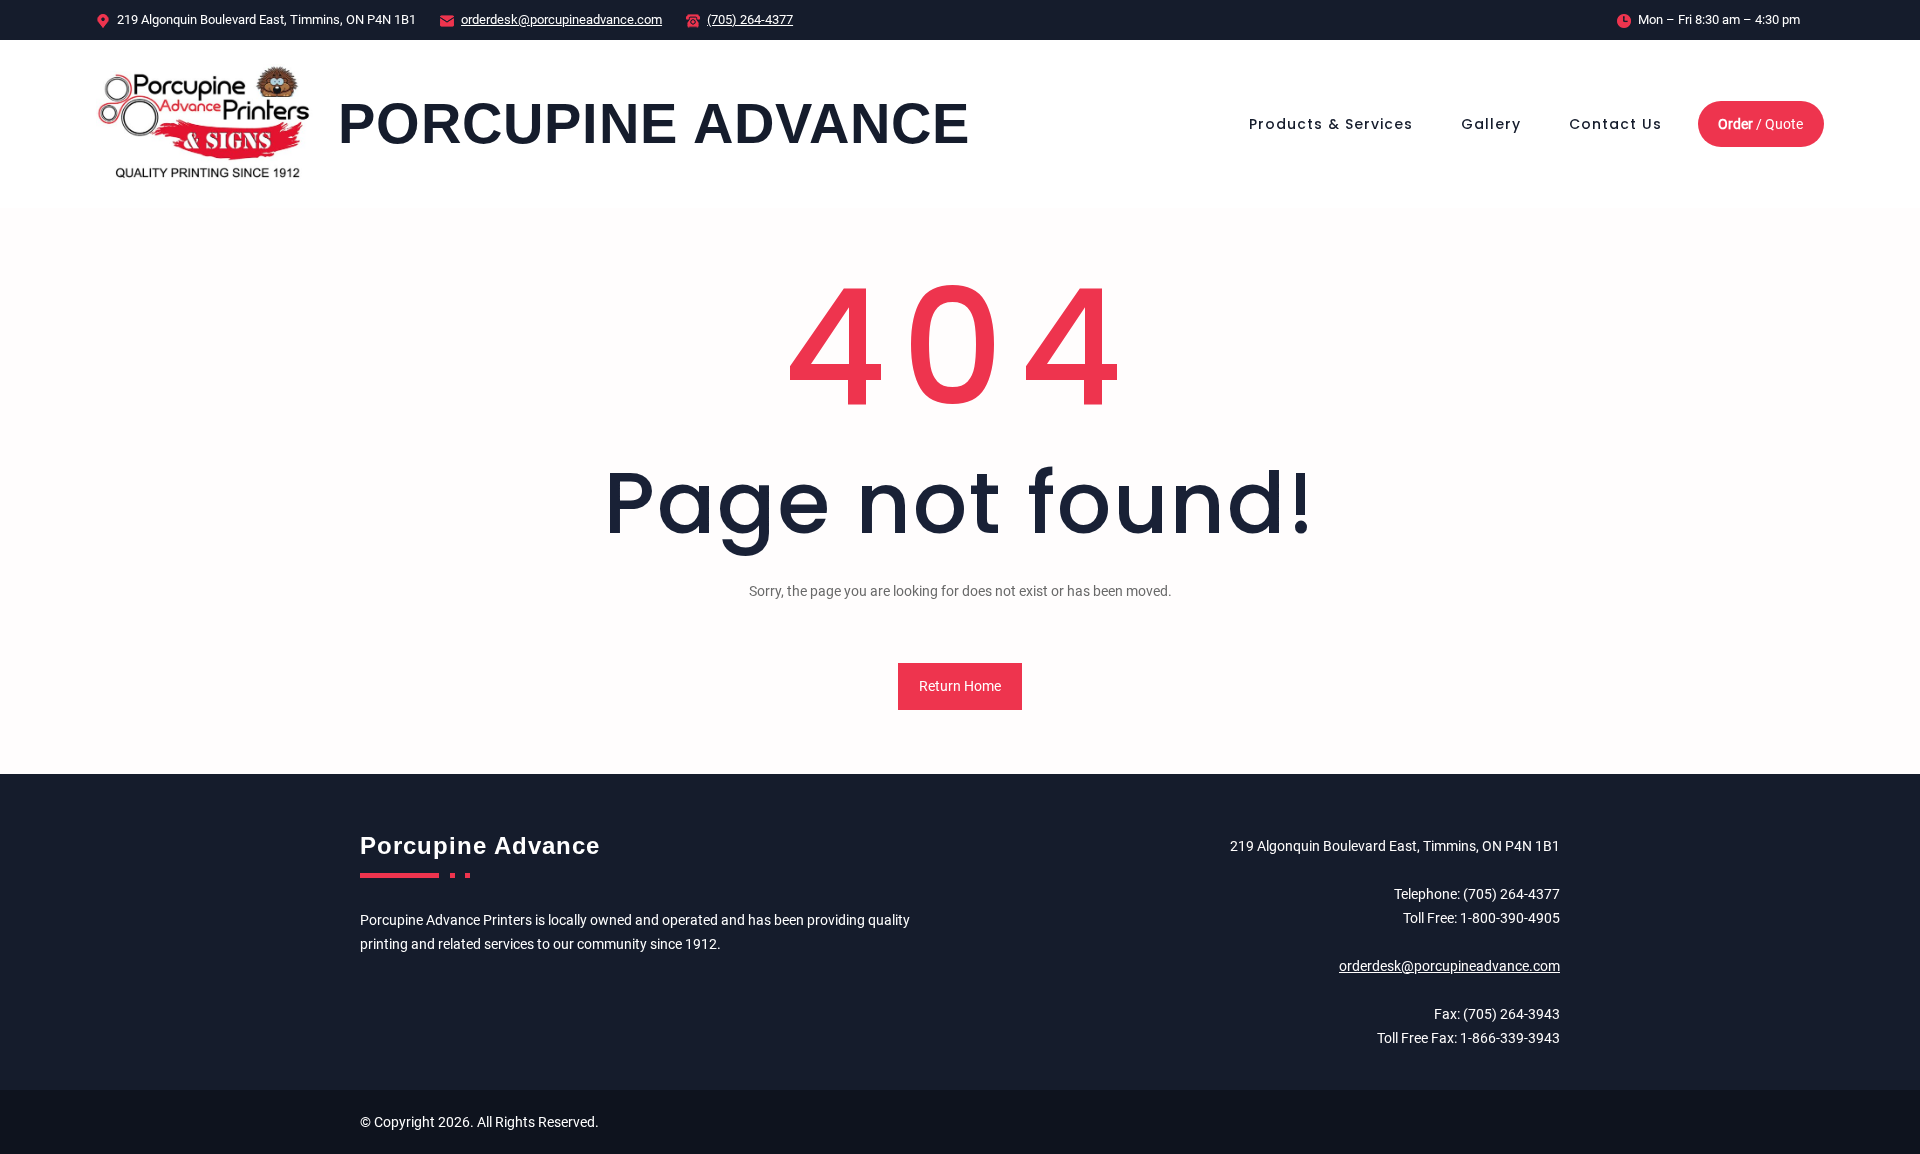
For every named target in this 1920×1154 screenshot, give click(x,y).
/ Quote (1760, 124)
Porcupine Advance (654, 123)
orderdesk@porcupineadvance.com (561, 19)
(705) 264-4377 (750, 19)
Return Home (960, 686)
